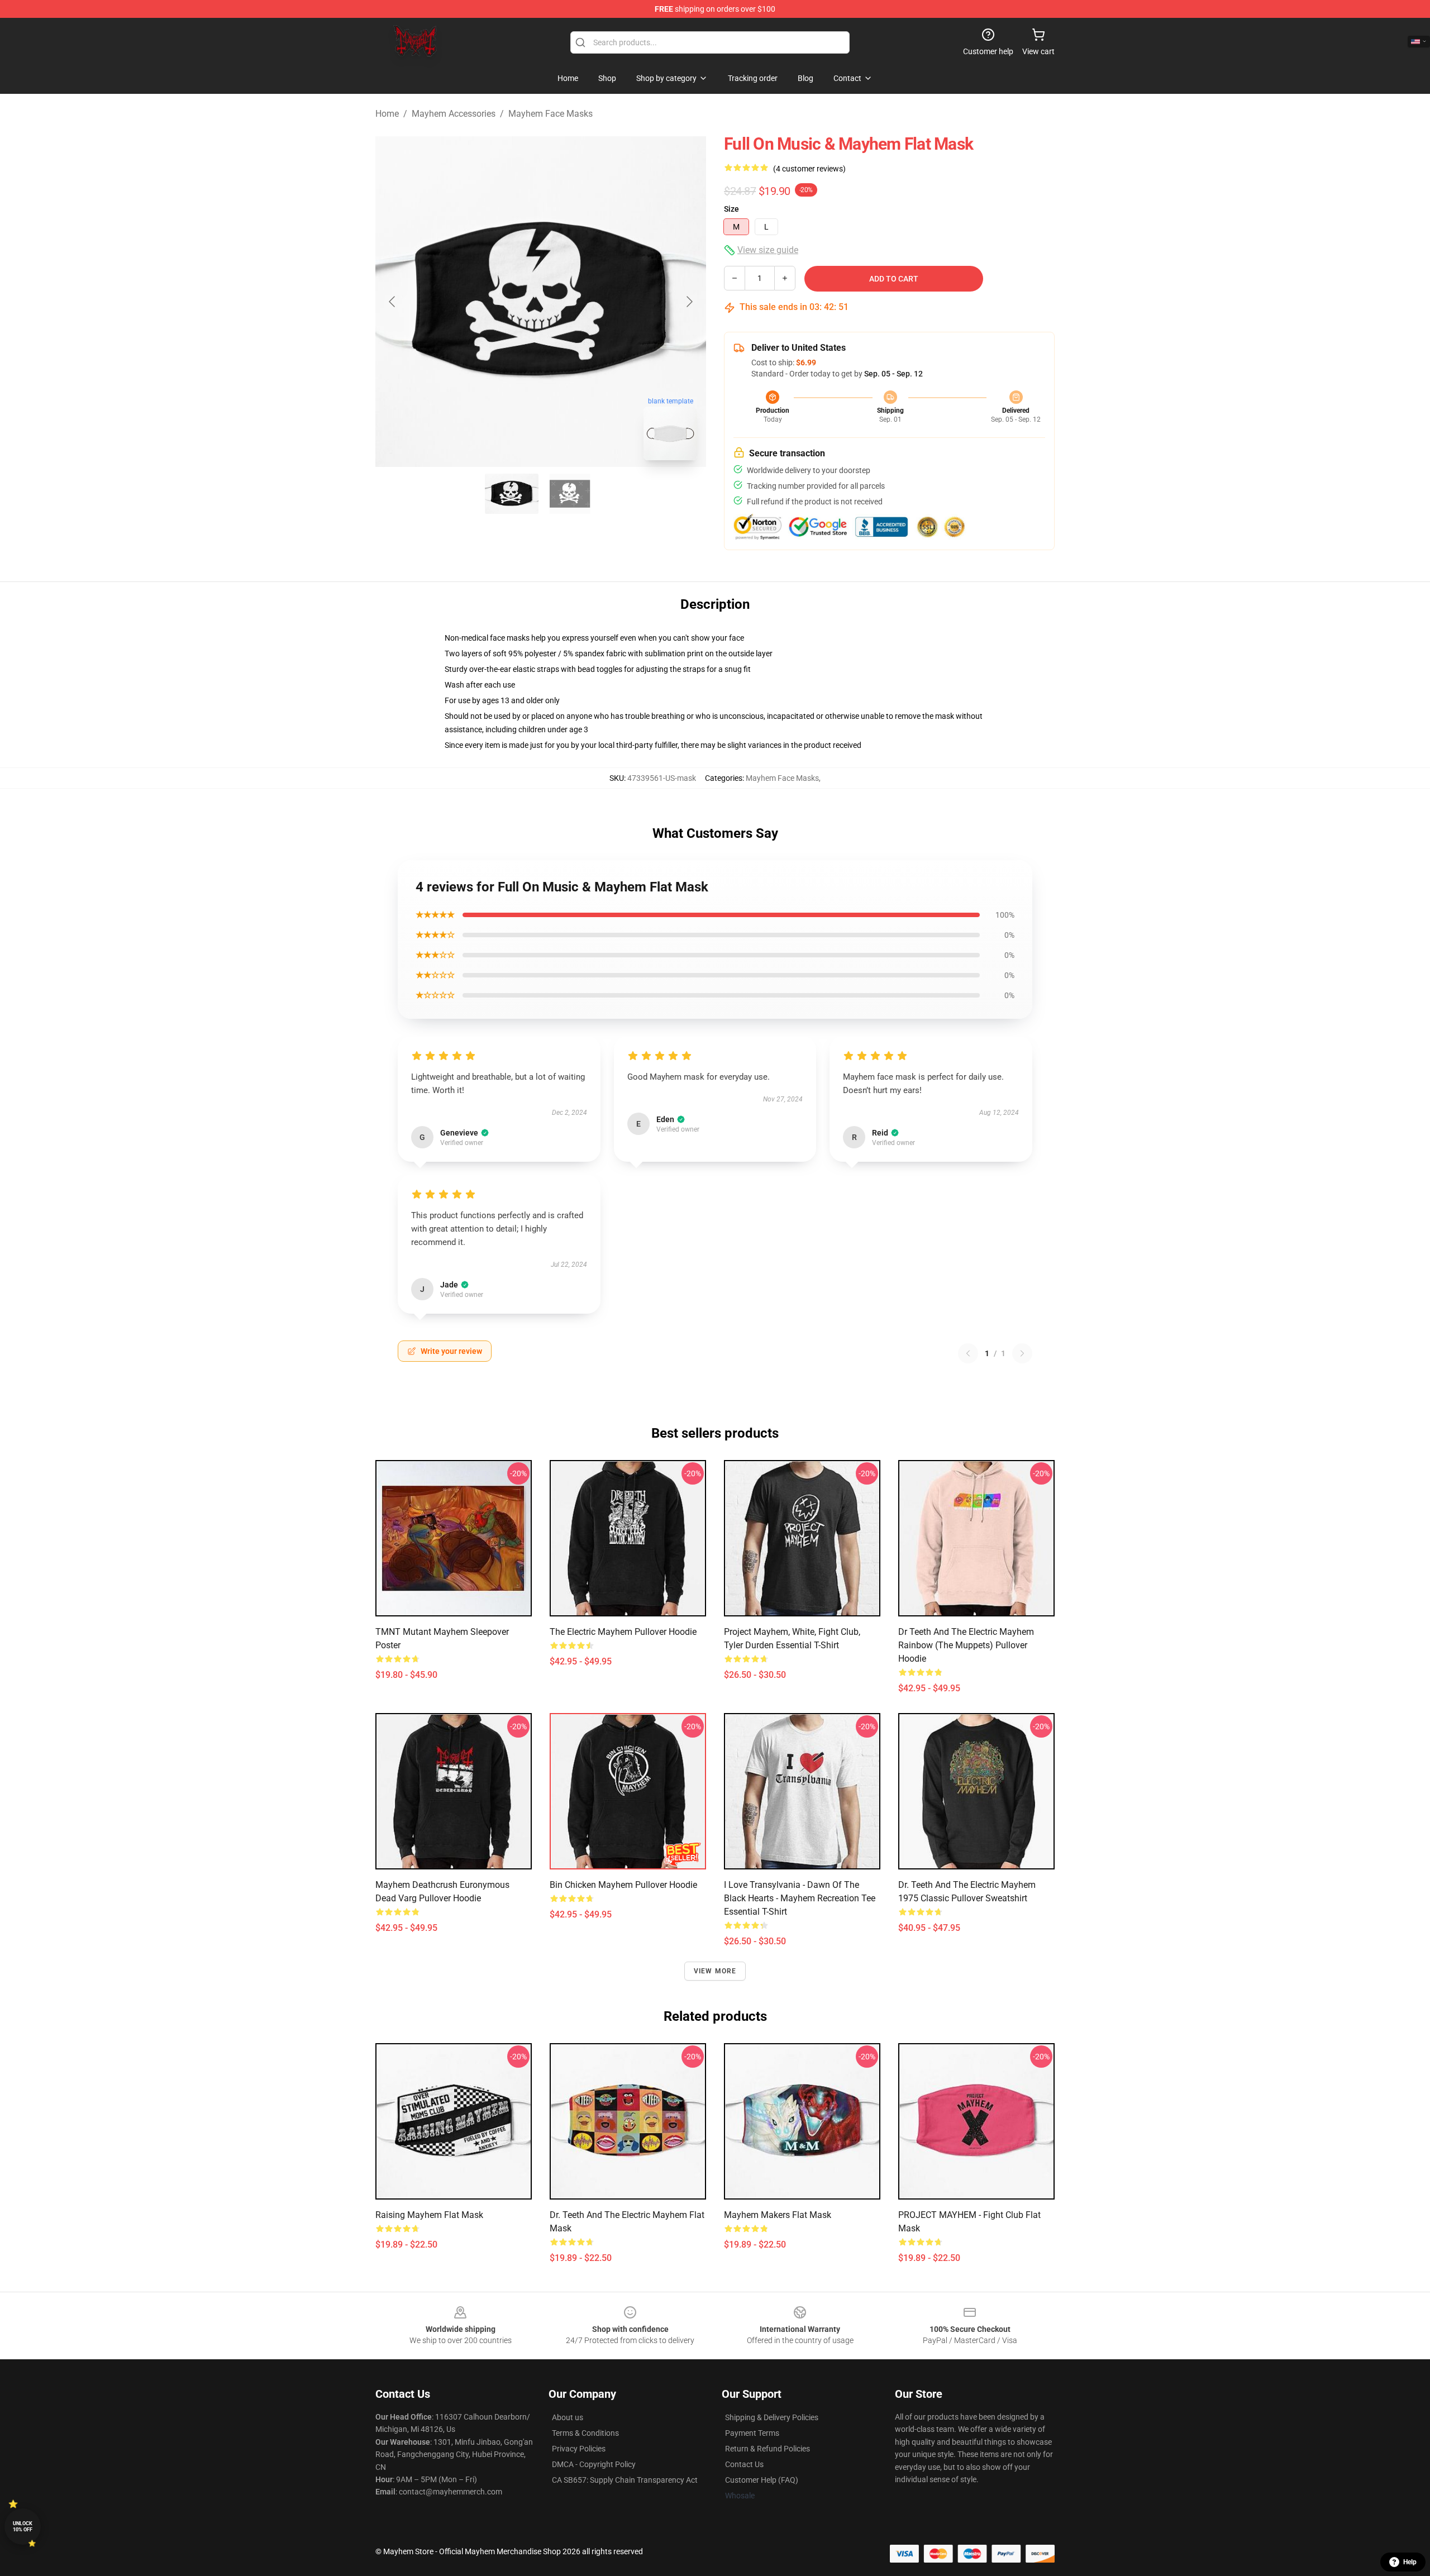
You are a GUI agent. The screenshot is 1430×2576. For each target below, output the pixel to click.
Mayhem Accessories (454, 114)
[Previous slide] (393, 302)
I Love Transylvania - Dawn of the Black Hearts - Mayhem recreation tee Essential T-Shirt (800, 1898)
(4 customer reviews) (809, 169)
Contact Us (744, 2464)
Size (731, 209)
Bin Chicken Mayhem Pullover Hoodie (623, 1885)
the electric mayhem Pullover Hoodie (623, 1632)
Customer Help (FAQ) (762, 2480)
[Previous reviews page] (968, 1353)
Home (387, 114)
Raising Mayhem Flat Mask (429, 2215)
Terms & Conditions (585, 2433)
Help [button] (1410, 2562)
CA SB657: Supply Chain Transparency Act (625, 2480)
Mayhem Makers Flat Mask (778, 2215)
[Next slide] (689, 302)
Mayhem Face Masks (550, 114)
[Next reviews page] (1022, 1353)
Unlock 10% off (23, 2527)
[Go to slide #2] (570, 494)
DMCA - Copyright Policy (594, 2464)
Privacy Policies (579, 2449)
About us (568, 2417)
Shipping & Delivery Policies (772, 2417)
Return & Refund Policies (768, 2449)
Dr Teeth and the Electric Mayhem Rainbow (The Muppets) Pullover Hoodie (966, 1645)
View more (715, 1971)
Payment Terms (752, 2433)
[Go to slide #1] (512, 494)
